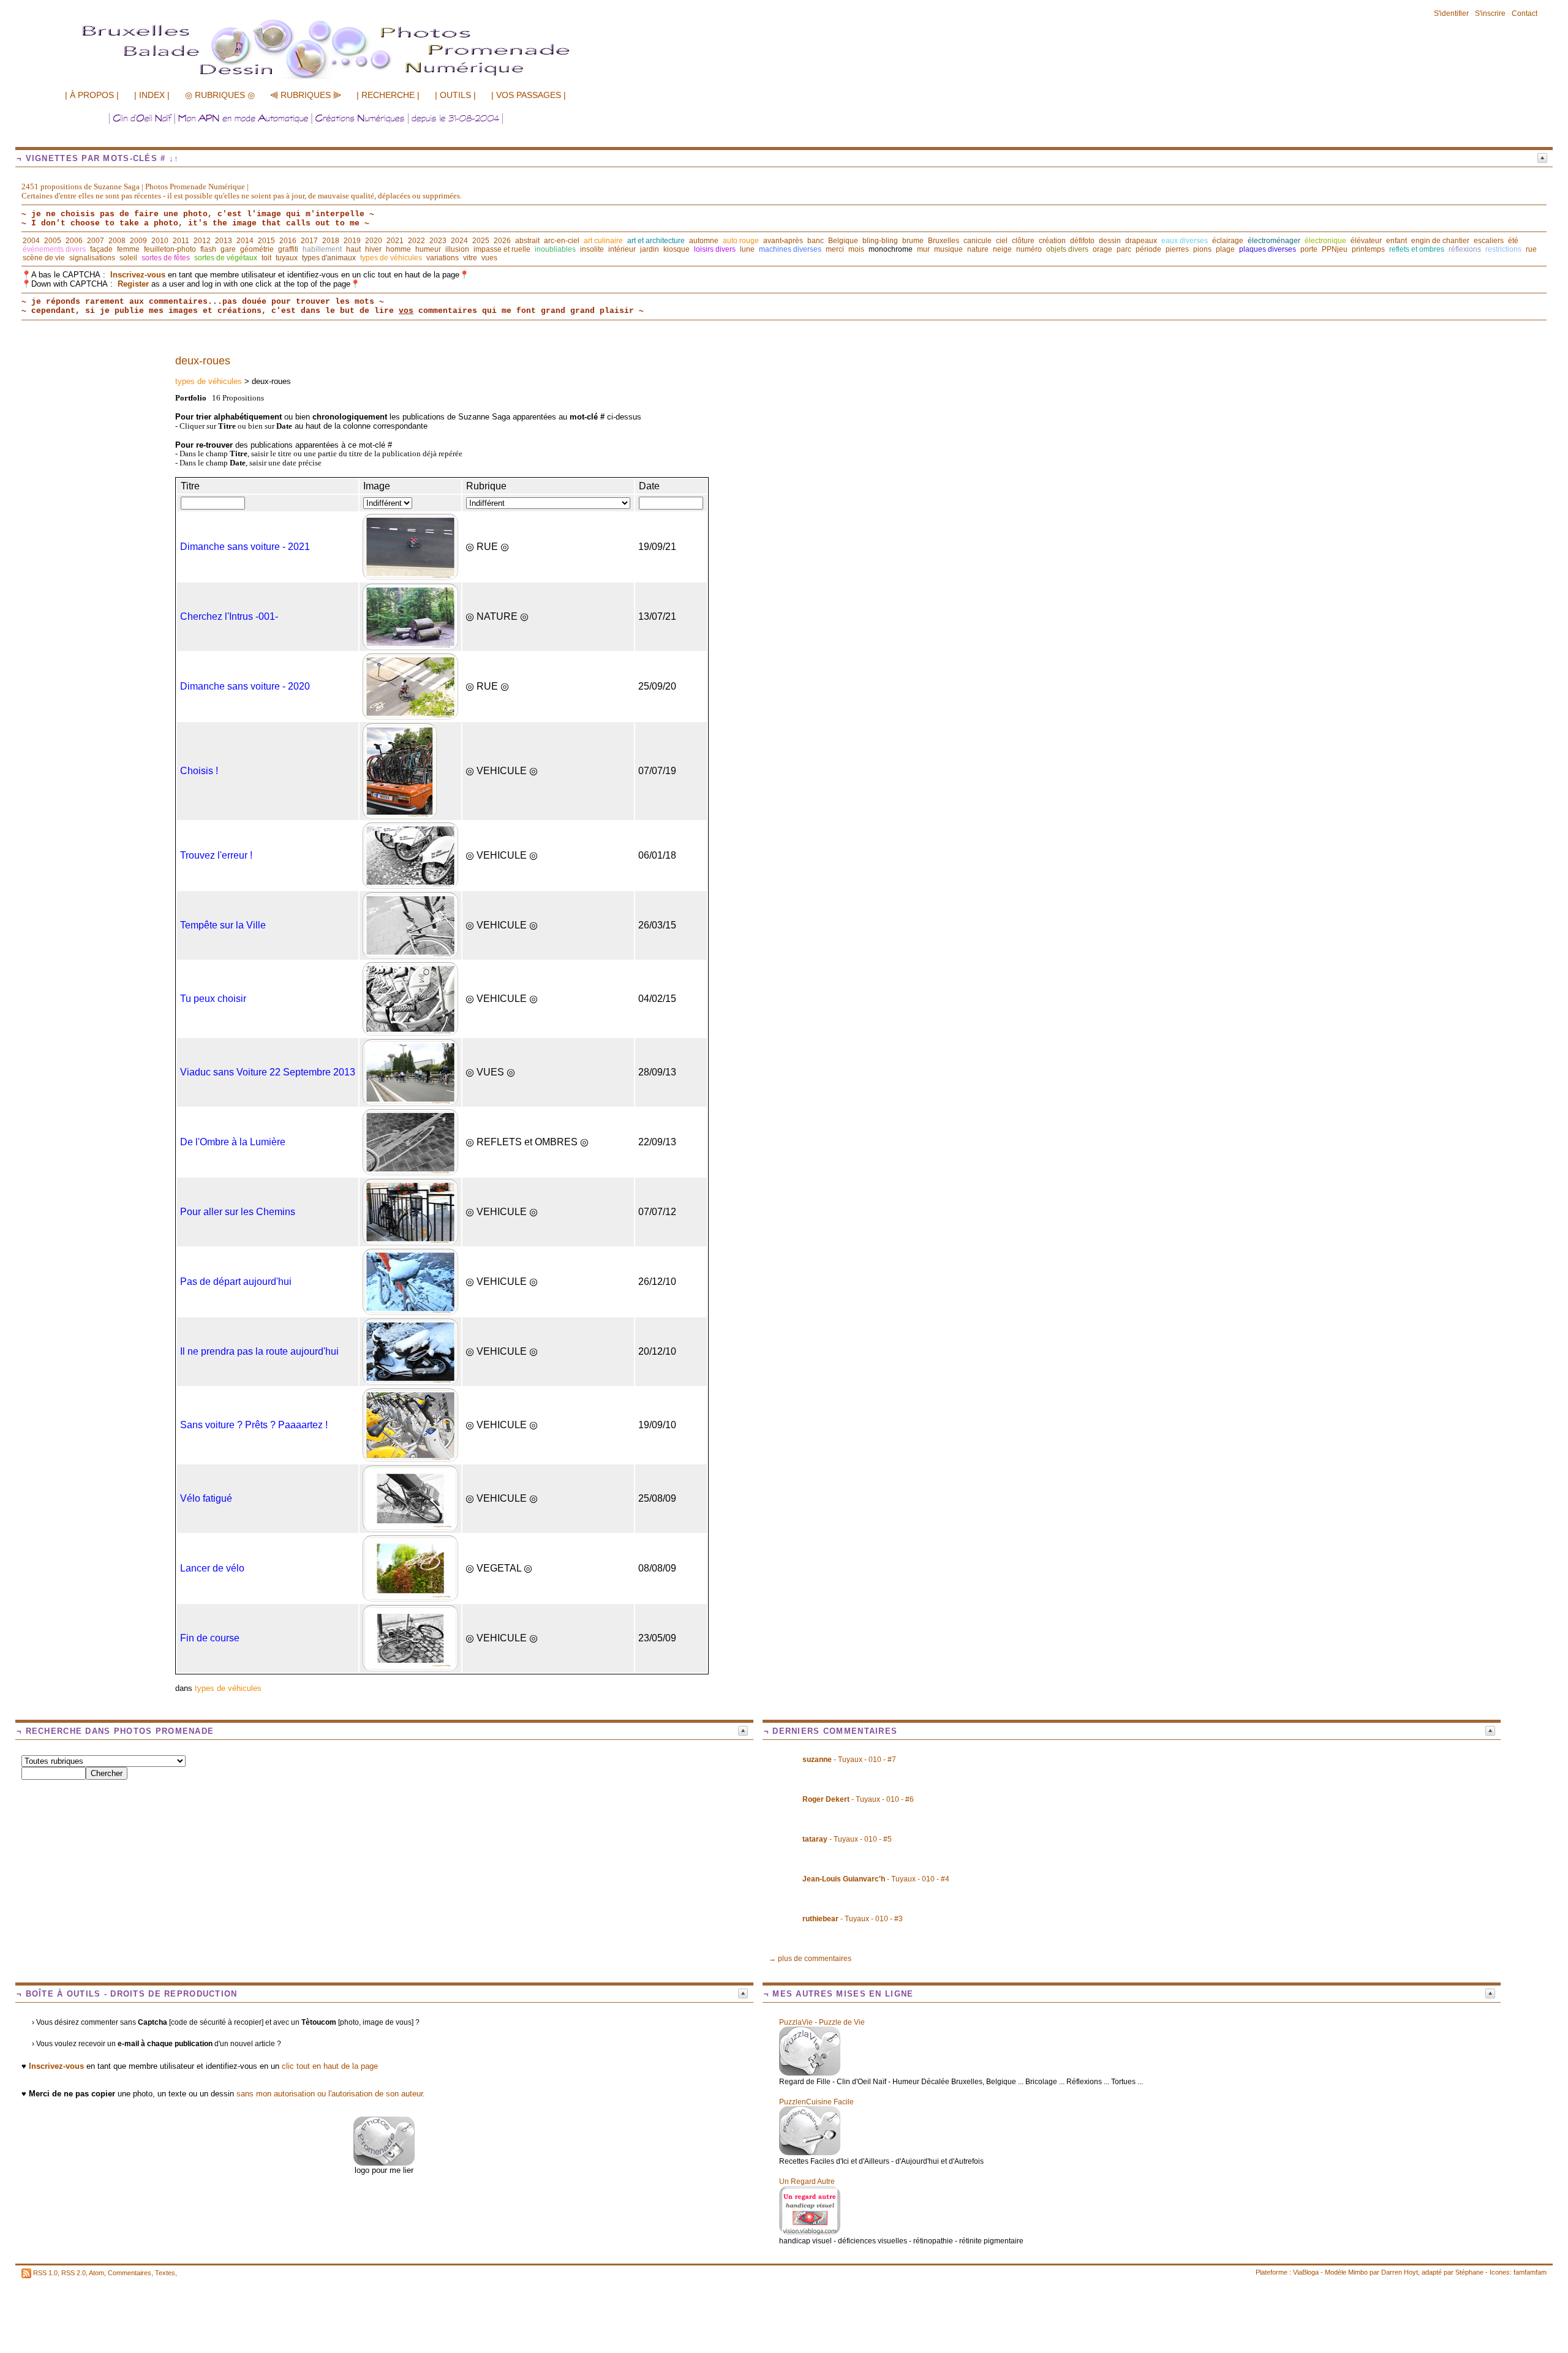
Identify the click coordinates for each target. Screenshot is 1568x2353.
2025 (481, 241)
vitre (470, 258)
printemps (1368, 249)
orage (1102, 249)
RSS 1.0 (45, 2273)
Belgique (843, 241)
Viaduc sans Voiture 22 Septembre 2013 (268, 1072)
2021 (395, 241)
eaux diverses (1185, 241)
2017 (309, 241)
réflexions (1465, 249)
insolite (592, 249)
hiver (373, 249)
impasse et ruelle (502, 249)
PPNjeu (1335, 249)
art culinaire (603, 241)
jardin (650, 249)
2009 (138, 241)
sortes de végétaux (226, 258)
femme (128, 249)
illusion (457, 249)
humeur (428, 249)
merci (835, 249)
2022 (417, 241)
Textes (165, 2273)
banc (816, 241)
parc (1124, 249)
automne (704, 241)
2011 (181, 241)
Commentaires (130, 2273)
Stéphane (1469, 2272)
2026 (502, 241)
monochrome (891, 249)
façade (101, 249)
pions (1202, 249)
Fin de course (210, 1638)
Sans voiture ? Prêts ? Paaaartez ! (254, 1425)
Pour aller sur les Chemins (238, 1212)
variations (443, 258)
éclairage (1228, 241)
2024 (459, 241)
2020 (374, 241)
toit (266, 258)
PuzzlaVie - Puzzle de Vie (822, 2022)
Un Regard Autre (807, 2182)
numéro (1029, 249)
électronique (1325, 241)
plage (1225, 249)
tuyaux (287, 258)
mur (923, 249)
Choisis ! (199, 771)
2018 (331, 241)
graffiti (288, 249)
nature (978, 249)
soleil (128, 258)
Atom (96, 2273)
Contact (1525, 13)
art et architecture (656, 241)
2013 (224, 241)
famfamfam (1530, 2272)
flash (208, 249)
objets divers (1067, 249)
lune (747, 249)
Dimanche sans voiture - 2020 (245, 686)
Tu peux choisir (213, 999)
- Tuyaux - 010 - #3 (853, 1919)
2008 (117, 241)
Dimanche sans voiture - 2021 (245, 547)
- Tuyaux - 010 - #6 (858, 1799)
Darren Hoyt (1400, 2272)
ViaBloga (1306, 2272)
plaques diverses (1268, 249)
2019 (352, 241)
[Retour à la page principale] (352, 78)
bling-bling (880, 241)
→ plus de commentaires (810, 1959)
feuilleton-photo (170, 249)
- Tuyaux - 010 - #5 (847, 1839)
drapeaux (1141, 241)
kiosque (677, 249)
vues (489, 258)
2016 (288, 241)
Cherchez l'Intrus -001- (229, 616)
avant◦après (783, 241)
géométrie (257, 249)
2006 (74, 241)
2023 (438, 241)
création (1052, 241)
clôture (1023, 241)
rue (1531, 249)
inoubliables (555, 249)
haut (353, 249)
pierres (1177, 249)
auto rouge (741, 241)
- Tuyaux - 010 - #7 (849, 1760)
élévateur (1366, 241)
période (1148, 249)
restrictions (1503, 249)
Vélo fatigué (206, 1498)
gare (228, 249)
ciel (1002, 241)
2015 (266, 241)
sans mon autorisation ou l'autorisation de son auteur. (331, 2094)
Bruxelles (944, 241)
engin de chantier (1440, 241)
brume (913, 241)
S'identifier (1451, 13)
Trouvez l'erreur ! (216, 855)
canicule (978, 241)
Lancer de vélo (212, 1568)
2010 (160, 241)
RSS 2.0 (73, 2273)
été (1513, 241)
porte (1309, 249)
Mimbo (1358, 2272)
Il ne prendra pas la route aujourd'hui (259, 1351)
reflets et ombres (1417, 249)
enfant (1396, 241)
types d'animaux (329, 258)
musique (948, 249)
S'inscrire (1490, 13)
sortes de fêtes (166, 258)
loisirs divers (715, 249)
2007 (96, 241)
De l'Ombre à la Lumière (233, 1142)
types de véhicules (391, 258)
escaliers (1489, 241)
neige (1002, 249)
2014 (245, 241)
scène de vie (44, 258)
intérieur (622, 249)
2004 (31, 241)
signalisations (92, 258)
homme (398, 249)
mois (856, 249)
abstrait (527, 241)
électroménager (1274, 241)
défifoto (1082, 241)
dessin (1110, 241)
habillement (322, 249)
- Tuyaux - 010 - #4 (876, 1879)
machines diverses (790, 249)
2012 (202, 241)
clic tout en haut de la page (330, 2066)
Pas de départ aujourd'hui (236, 1282)
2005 (53, 241)
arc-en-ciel (562, 241)
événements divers (54, 249)
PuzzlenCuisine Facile (816, 2102)
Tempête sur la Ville (223, 925)
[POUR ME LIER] (384, 2163)
